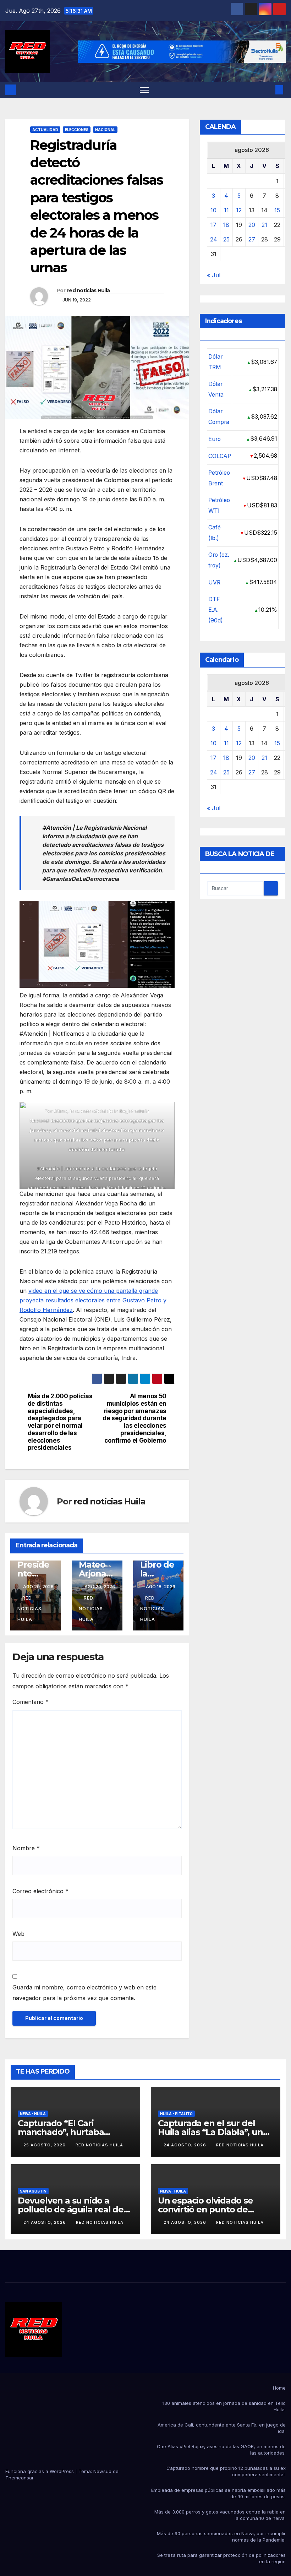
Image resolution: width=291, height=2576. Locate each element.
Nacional (105, 130)
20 (252, 225)
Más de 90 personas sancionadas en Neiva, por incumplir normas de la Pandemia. (221, 2537)
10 (213, 210)
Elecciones (77, 130)
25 (226, 239)
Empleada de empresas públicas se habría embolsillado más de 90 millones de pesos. (218, 2493)
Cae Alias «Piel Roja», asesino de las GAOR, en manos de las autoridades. (221, 2450)
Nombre (26, 1848)
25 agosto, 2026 (45, 2145)
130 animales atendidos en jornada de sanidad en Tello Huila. (224, 2406)
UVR (214, 582)
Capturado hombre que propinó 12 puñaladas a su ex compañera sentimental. (226, 2471)
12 (239, 210)
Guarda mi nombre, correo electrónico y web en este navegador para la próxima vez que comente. (84, 1993)
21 (264, 225)
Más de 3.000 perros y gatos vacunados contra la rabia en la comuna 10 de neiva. (220, 2515)
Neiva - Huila (33, 2114)
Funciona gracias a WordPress (40, 2471)
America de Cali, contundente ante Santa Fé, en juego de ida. (222, 2428)
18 (226, 225)
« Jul (214, 275)
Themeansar (20, 2478)
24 (214, 239)
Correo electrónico (40, 1891)
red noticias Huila (88, 290)
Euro (215, 439)
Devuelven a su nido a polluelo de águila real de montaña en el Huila (71, 2209)
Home (279, 2388)
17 (213, 225)
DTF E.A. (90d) (216, 610)
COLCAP (220, 456)
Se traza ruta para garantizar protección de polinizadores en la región (221, 2558)
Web (18, 1934)
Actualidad (45, 130)
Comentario (31, 1702)
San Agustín (33, 2191)
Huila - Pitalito (176, 2114)
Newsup (102, 2471)
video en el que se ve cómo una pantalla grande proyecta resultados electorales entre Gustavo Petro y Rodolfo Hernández (93, 1300)
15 (277, 210)
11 (226, 210)
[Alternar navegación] (144, 90)
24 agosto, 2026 (186, 2145)
